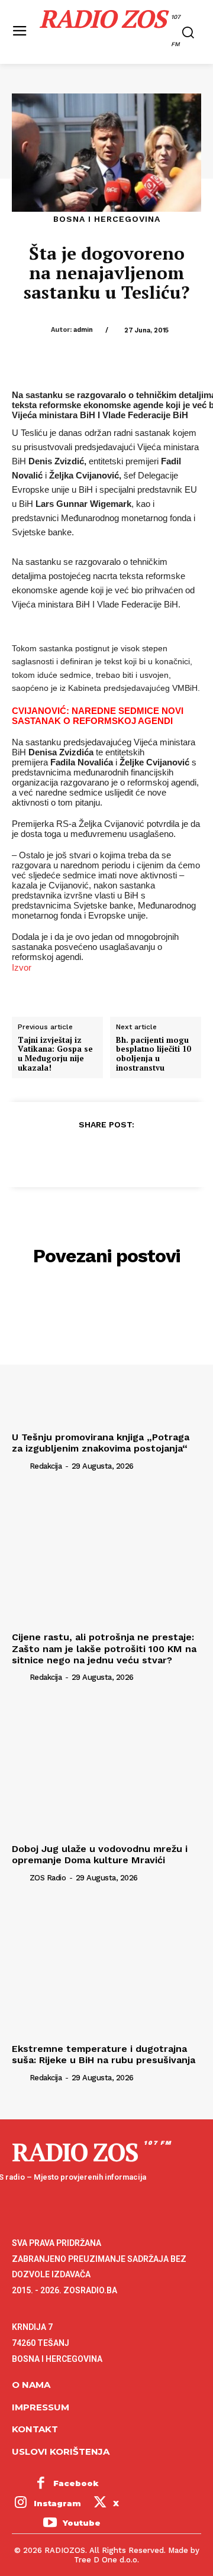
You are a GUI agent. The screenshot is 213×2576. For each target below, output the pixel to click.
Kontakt (35, 2429)
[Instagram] (21, 2504)
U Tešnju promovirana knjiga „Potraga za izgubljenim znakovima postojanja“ (101, 1443)
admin (83, 330)
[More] (161, 1153)
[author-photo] (20, 1465)
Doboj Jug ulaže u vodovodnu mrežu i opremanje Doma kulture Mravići (100, 1854)
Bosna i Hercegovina (107, 219)
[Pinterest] (106, 1153)
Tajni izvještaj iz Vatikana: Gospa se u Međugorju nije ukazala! (55, 1054)
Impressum (41, 2407)
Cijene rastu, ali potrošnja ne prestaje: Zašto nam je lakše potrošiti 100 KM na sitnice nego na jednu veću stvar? (104, 1648)
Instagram (57, 2503)
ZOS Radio (48, 1878)
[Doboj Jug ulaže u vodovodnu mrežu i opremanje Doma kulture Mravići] (106, 1767)
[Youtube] (50, 2523)
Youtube (82, 2523)
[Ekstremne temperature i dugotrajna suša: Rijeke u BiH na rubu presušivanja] (106, 1967)
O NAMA (31, 2385)
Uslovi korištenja (61, 2451)
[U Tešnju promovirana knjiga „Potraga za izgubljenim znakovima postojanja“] (106, 1356)
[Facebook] (51, 1153)
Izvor (22, 967)
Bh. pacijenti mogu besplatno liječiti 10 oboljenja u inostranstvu (153, 1054)
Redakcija (46, 1466)
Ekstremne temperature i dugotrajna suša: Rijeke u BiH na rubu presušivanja (104, 2054)
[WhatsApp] (133, 1153)
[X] (79, 1153)
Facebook (76, 2483)
